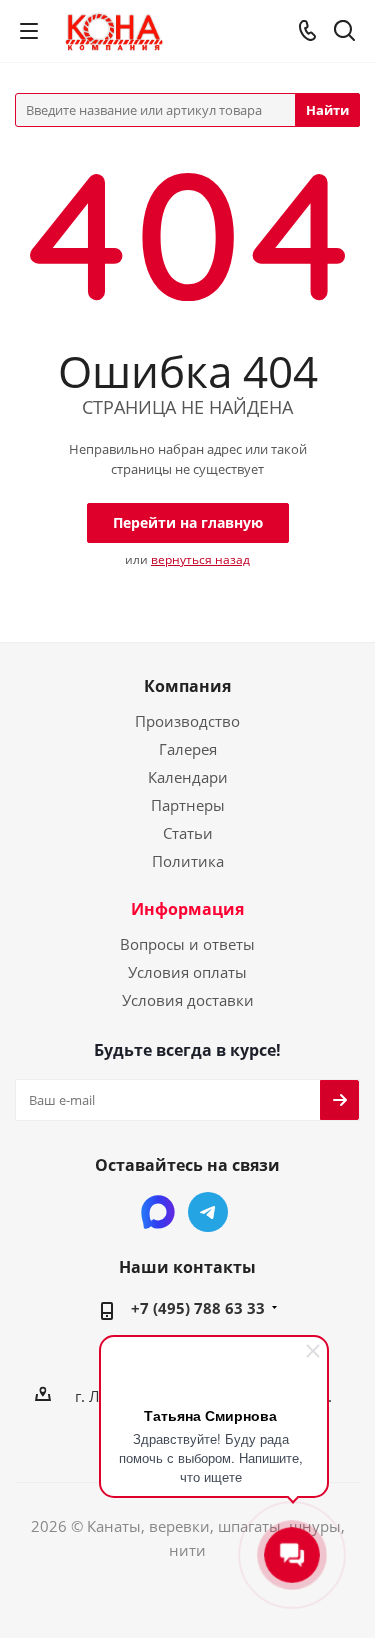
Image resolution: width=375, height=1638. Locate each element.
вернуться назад (200, 559)
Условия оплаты (187, 972)
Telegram (208, 1212)
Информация (187, 909)
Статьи (188, 833)
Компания (187, 686)
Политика (188, 861)
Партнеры (188, 805)
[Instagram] (158, 1212)
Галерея (188, 749)
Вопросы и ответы (187, 944)
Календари (188, 777)
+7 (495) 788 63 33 (198, 1308)
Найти (327, 110)
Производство (187, 721)
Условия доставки (188, 1000)
